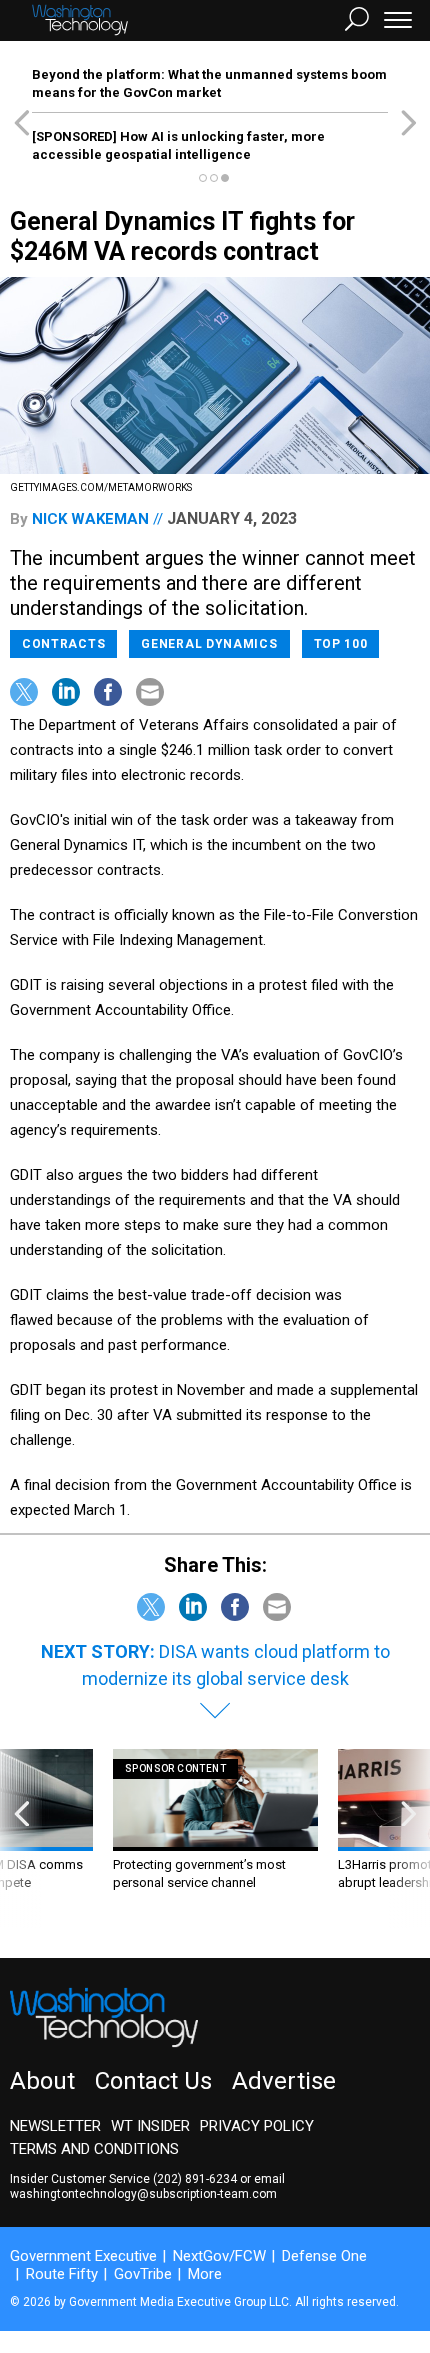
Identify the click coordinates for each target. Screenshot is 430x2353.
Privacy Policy (257, 2126)
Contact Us (153, 2081)
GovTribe (143, 2274)
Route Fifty (62, 2274)
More (205, 2274)
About (42, 2081)
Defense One (324, 2256)
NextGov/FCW (219, 2256)
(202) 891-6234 (195, 2179)
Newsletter (55, 2126)
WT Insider (150, 2126)
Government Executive (83, 2256)
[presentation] (21, 1838)
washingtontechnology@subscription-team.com (143, 2194)
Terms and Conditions (94, 2149)
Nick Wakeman (90, 519)
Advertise (284, 2081)
